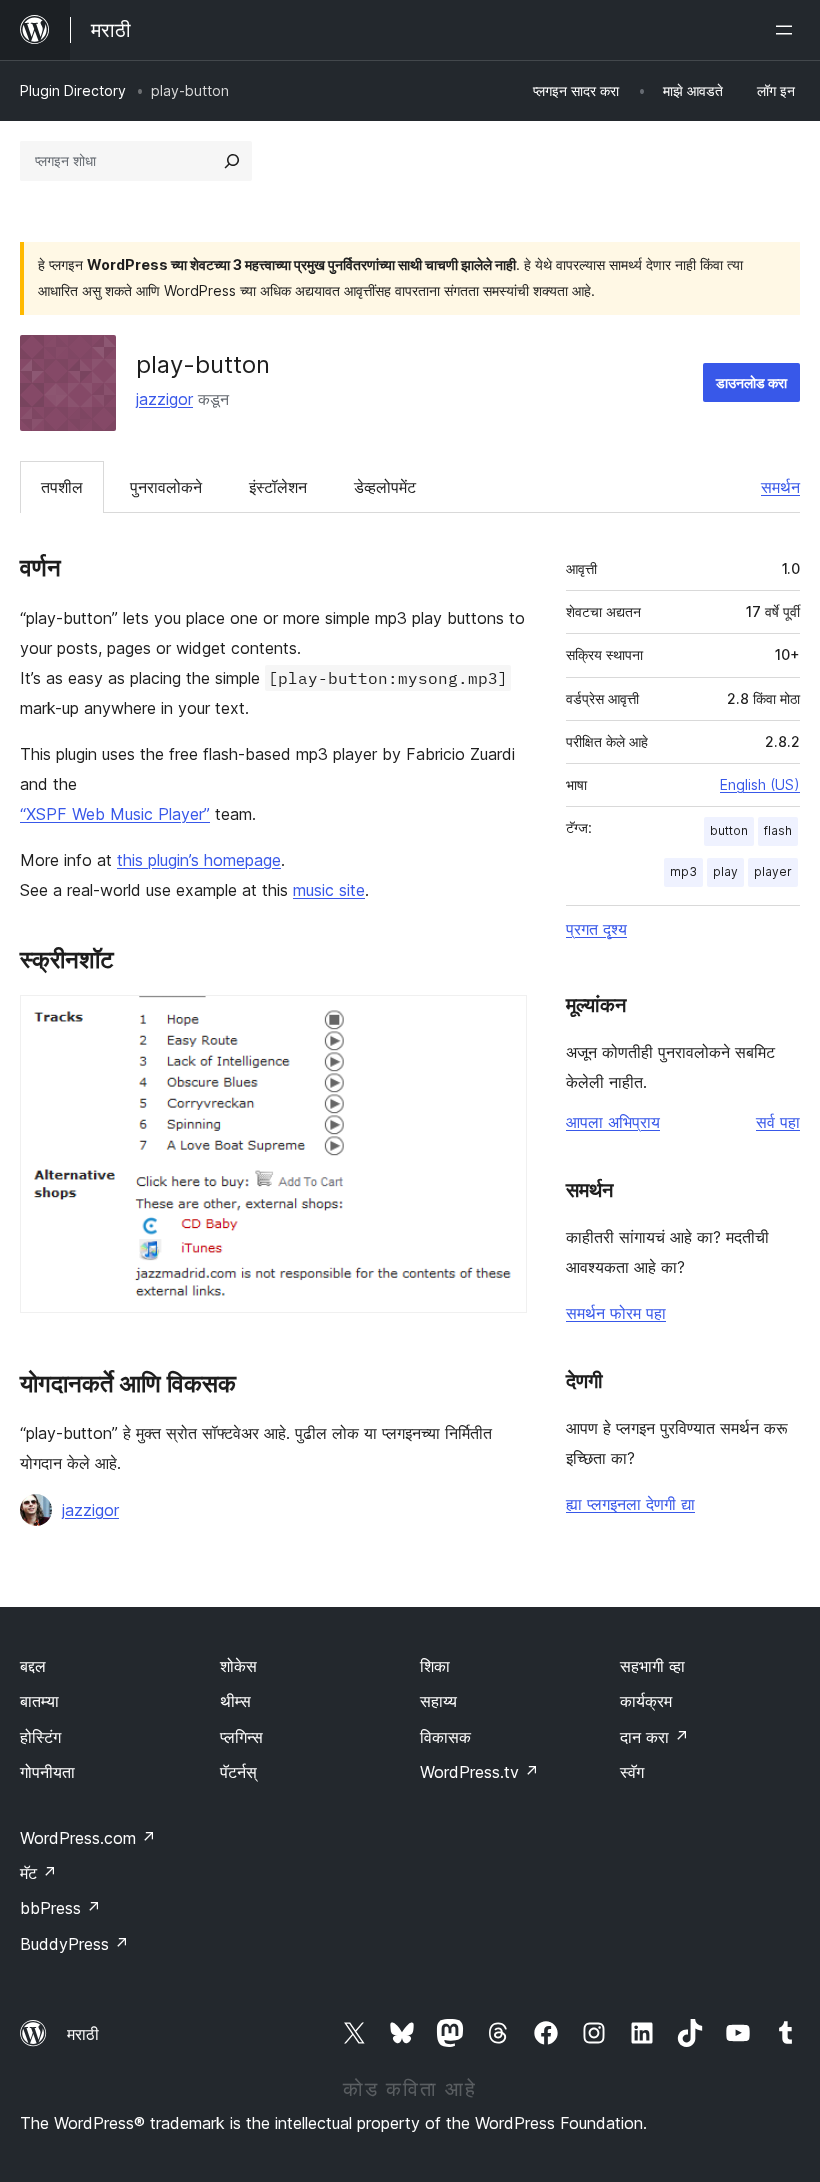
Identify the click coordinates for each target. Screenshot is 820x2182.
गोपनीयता (47, 1772)
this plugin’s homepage (199, 860)
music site (329, 890)
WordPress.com (88, 1838)
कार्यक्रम (646, 1701)
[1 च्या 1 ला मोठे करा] (500, 1022)
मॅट (38, 1873)
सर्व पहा (778, 1122)
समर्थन (780, 487)
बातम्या (39, 1701)
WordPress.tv (479, 1772)
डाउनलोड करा (751, 382)
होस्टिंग (40, 1737)
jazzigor (164, 399)
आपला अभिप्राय (613, 1122)
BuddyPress (74, 1944)
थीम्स (235, 1701)
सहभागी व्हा (652, 1666)
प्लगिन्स (241, 1737)
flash (778, 830)
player (773, 871)
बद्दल (33, 1666)
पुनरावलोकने (166, 487)
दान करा (654, 1737)
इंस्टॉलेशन (278, 487)
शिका (435, 1666)
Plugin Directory (73, 90)
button (729, 830)
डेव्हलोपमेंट (385, 487)
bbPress (60, 1908)
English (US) (760, 784)
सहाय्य (438, 1701)
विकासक (445, 1737)
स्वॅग (632, 1772)
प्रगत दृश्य (596, 929)
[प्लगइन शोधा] (232, 161)
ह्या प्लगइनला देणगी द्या (630, 1504)
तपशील (62, 487)
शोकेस (238, 1666)
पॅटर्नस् (238, 1772)
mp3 (683, 871)
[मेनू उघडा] (788, 30)
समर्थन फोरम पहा (616, 1313)
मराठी (83, 2034)
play (725, 871)
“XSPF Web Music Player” (115, 814)
